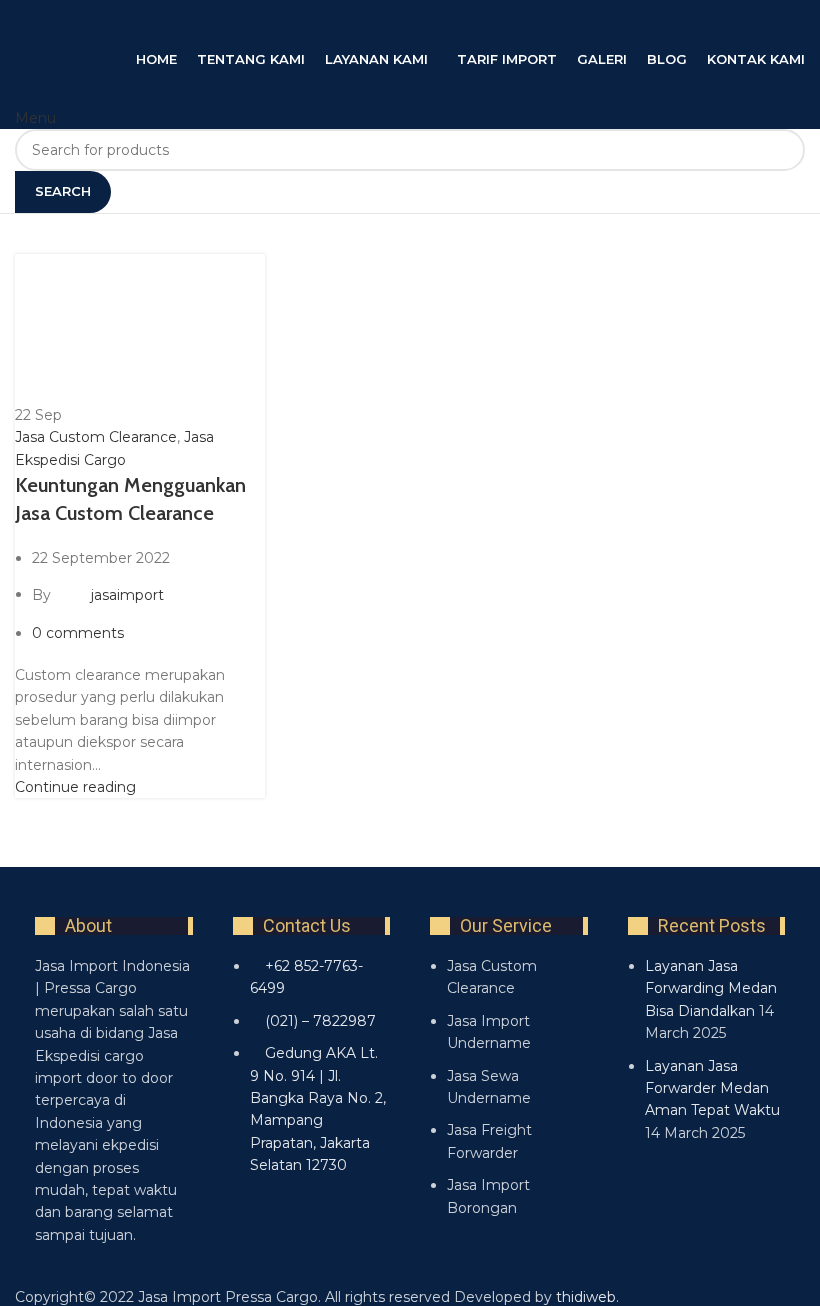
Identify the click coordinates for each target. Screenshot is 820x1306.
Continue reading (75, 787)
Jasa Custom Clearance (96, 437)
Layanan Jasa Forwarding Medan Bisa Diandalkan (711, 988)
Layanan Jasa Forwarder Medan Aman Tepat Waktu (712, 1088)
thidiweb (586, 1297)
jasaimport (127, 594)
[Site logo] (215, 23)
